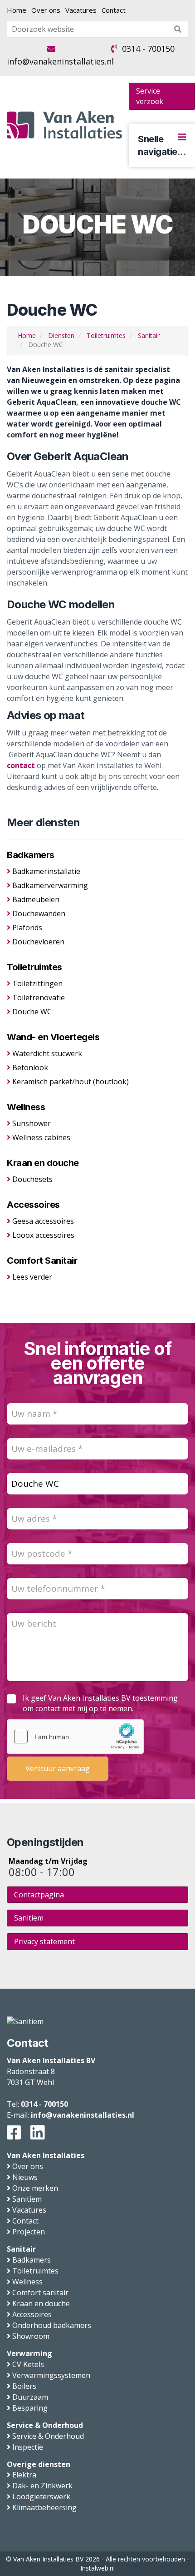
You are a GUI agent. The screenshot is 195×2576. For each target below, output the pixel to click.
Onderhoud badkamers (52, 2325)
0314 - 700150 (148, 49)
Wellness (26, 1107)
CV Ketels (28, 2364)
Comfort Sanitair (42, 1261)
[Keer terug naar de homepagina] (64, 125)
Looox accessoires (43, 1235)
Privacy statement (44, 1941)
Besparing (30, 2408)
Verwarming (29, 2353)
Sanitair (21, 2249)
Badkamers (31, 855)
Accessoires (33, 1205)
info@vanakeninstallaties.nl (60, 61)
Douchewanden (39, 913)
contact (21, 765)
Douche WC (32, 1012)
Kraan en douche (43, 1163)
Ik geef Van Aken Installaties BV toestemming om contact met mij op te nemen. (100, 1703)
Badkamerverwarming (50, 885)
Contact (114, 10)
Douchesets (32, 1179)
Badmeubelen (36, 899)
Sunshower (32, 1123)
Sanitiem (29, 1918)
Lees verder (32, 1277)
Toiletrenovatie (39, 998)
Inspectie (28, 2447)
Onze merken (35, 2188)
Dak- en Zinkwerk (42, 2486)
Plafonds (27, 928)
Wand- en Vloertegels (53, 1037)
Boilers (24, 2386)
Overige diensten (39, 2464)
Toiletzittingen (37, 983)
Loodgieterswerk (41, 2497)
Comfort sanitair (40, 2293)
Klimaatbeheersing (44, 2507)
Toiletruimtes (34, 967)
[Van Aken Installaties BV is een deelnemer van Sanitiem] (25, 2021)
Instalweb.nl (97, 2568)
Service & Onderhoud (45, 2425)
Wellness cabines (41, 1137)
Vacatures (81, 10)
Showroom (31, 2336)
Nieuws (25, 2177)
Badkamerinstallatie (46, 871)
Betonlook (30, 1067)
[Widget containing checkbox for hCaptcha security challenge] (75, 1737)
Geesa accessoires (43, 1221)
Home (17, 10)
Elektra (24, 2475)
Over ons (46, 10)
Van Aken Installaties (46, 2155)
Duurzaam (30, 2397)
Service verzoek (150, 96)
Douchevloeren (38, 942)
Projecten (29, 2232)
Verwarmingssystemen (51, 2375)
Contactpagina (39, 1895)
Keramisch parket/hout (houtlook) (71, 1082)
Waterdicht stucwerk (47, 1053)
